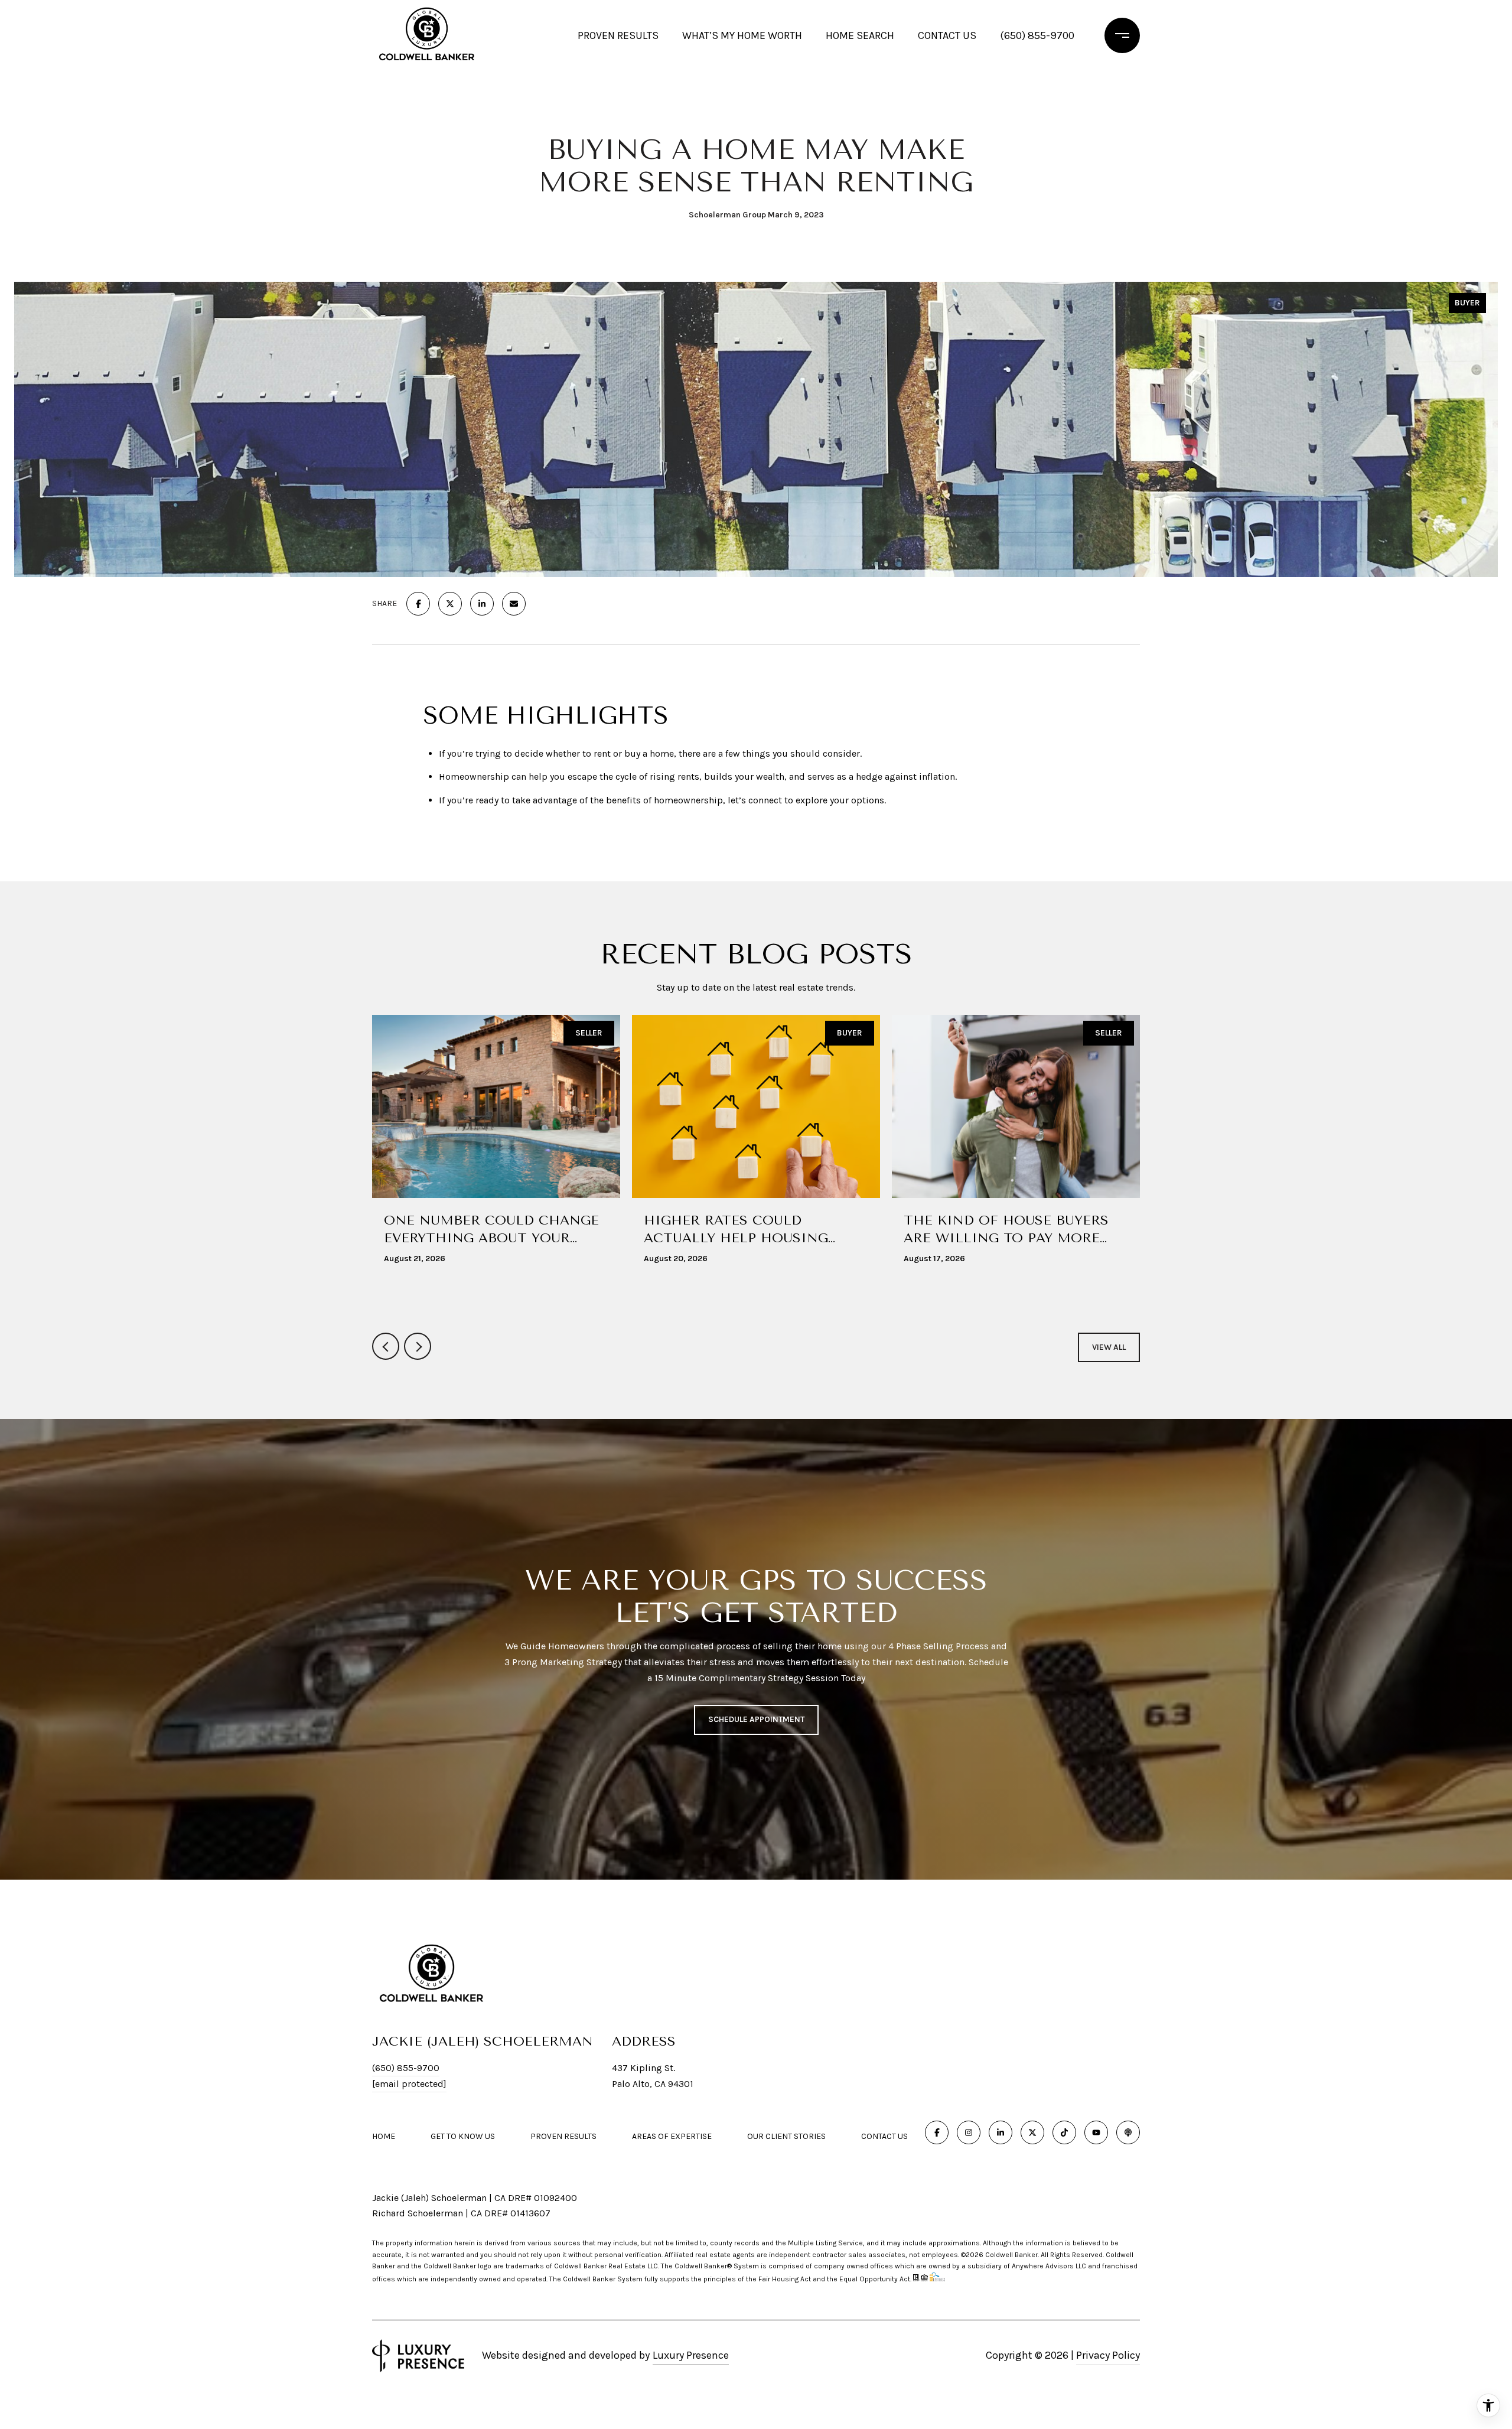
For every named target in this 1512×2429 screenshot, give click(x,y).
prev (386, 1346)
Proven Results (618, 35)
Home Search (860, 35)
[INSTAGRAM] (969, 2132)
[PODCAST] (1128, 2132)
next (418, 1346)
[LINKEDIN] (1001, 2132)
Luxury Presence (691, 2355)
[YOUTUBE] (1096, 2132)
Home (384, 2136)
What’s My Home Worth (742, 35)
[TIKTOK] (1064, 2132)
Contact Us (884, 2137)
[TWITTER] (1032, 2132)
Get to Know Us (463, 2136)
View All (1109, 1347)
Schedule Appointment (756, 1720)
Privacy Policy (1108, 2355)
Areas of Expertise (672, 2136)
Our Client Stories (786, 2136)
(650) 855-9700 (1037, 35)
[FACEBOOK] (937, 2132)
